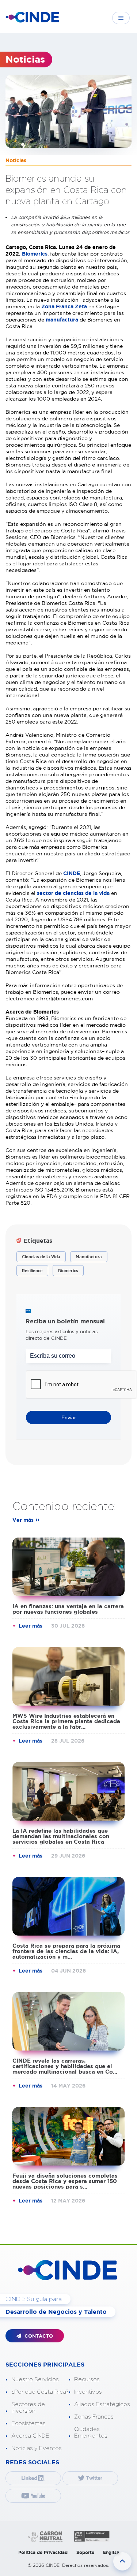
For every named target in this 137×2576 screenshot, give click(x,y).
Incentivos (88, 2392)
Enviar (69, 1417)
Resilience (32, 1271)
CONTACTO (38, 2336)
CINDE (72, 873)
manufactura (62, 320)
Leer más (31, 1626)
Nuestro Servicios (35, 2380)
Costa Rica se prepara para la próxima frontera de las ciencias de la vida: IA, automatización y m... (66, 1951)
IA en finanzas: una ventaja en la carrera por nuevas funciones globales (68, 1609)
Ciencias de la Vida (41, 1257)
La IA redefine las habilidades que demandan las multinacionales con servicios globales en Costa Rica (61, 1836)
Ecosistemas (28, 2423)
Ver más (23, 1520)
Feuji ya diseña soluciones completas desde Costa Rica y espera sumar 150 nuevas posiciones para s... (65, 2181)
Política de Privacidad (43, 2552)
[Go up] (122, 2561)
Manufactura (89, 1257)
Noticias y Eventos (37, 2448)
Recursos (87, 2380)
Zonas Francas (94, 2417)
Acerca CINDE (30, 2436)
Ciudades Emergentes (91, 2433)
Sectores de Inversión (28, 2408)
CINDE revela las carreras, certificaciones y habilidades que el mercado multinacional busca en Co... (65, 2066)
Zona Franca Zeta (64, 306)
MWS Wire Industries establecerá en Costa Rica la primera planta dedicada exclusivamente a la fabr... (66, 1721)
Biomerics (35, 254)
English (111, 2552)
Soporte (85, 2552)
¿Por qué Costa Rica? (40, 2392)
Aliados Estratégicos (102, 2404)
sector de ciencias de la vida (73, 893)
